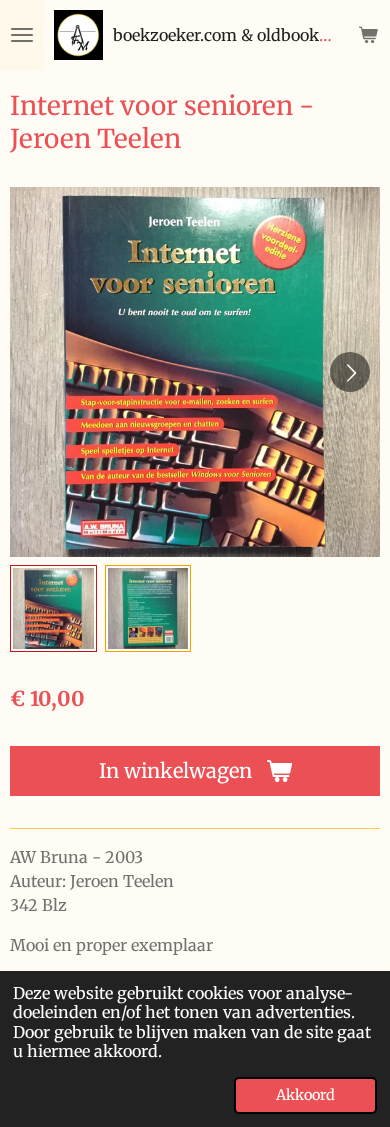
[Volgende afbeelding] (350, 372)
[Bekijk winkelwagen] (368, 35)
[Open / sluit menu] (22, 35)
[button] (53, 608)
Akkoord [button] (305, 1095)
